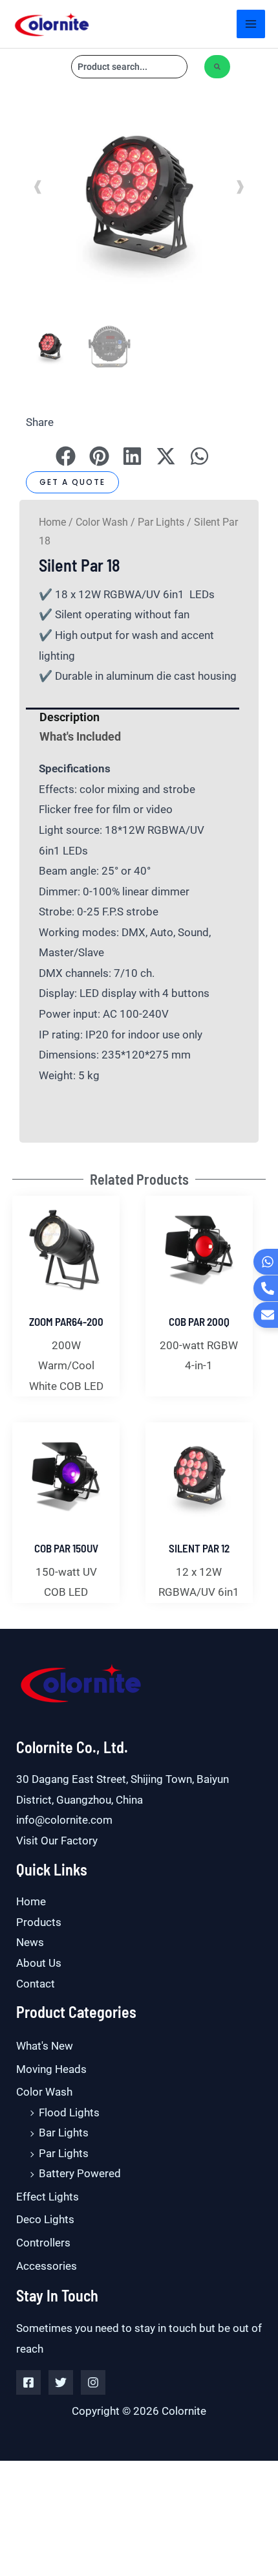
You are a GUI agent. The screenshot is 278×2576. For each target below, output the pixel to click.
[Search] (217, 67)
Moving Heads (51, 2069)
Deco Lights (45, 2219)
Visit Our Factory (57, 1841)
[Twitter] (61, 2382)
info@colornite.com (64, 1820)
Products (39, 1922)
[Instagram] (93, 2382)
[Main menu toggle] (251, 24)
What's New (45, 2046)
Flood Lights (69, 2112)
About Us (39, 1963)
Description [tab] (69, 717)
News (30, 1942)
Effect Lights (48, 2197)
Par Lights (161, 522)
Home (52, 522)
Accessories (47, 2266)
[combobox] (129, 67)
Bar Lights (64, 2133)
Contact (36, 1984)
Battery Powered (80, 2173)
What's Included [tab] (80, 736)
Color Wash (102, 522)
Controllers (43, 2243)
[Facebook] (28, 2382)
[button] (139, 234)
